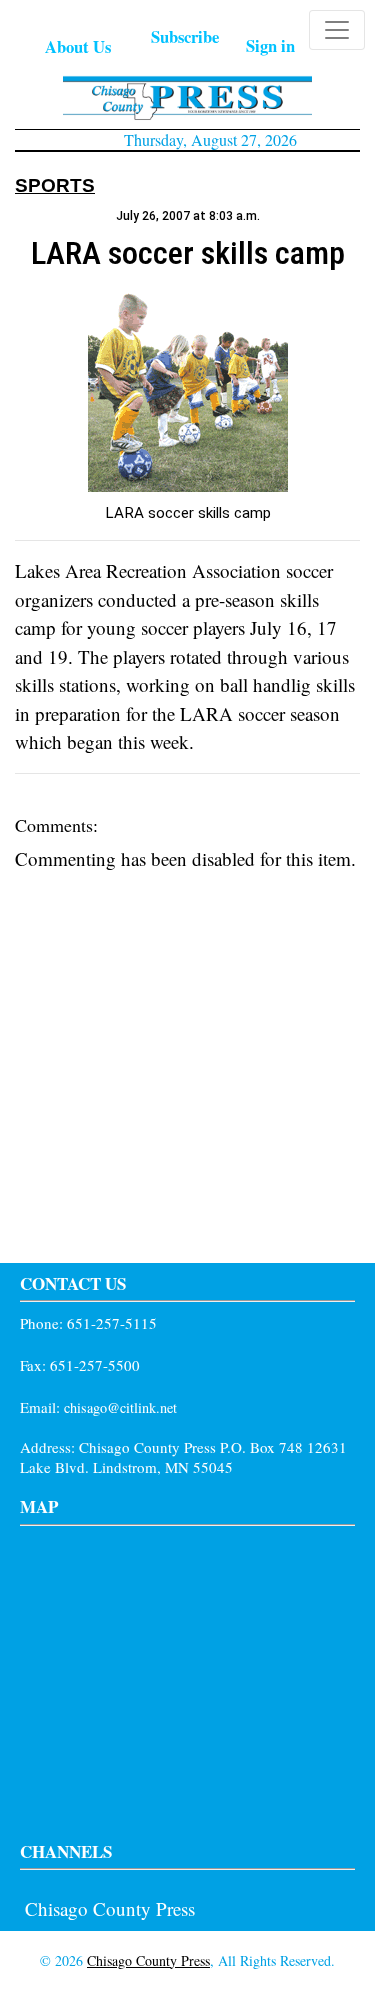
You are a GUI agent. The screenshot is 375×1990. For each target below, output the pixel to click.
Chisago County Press (110, 1908)
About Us (78, 46)
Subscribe (185, 36)
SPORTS (55, 185)
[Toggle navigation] (337, 30)
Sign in (270, 45)
